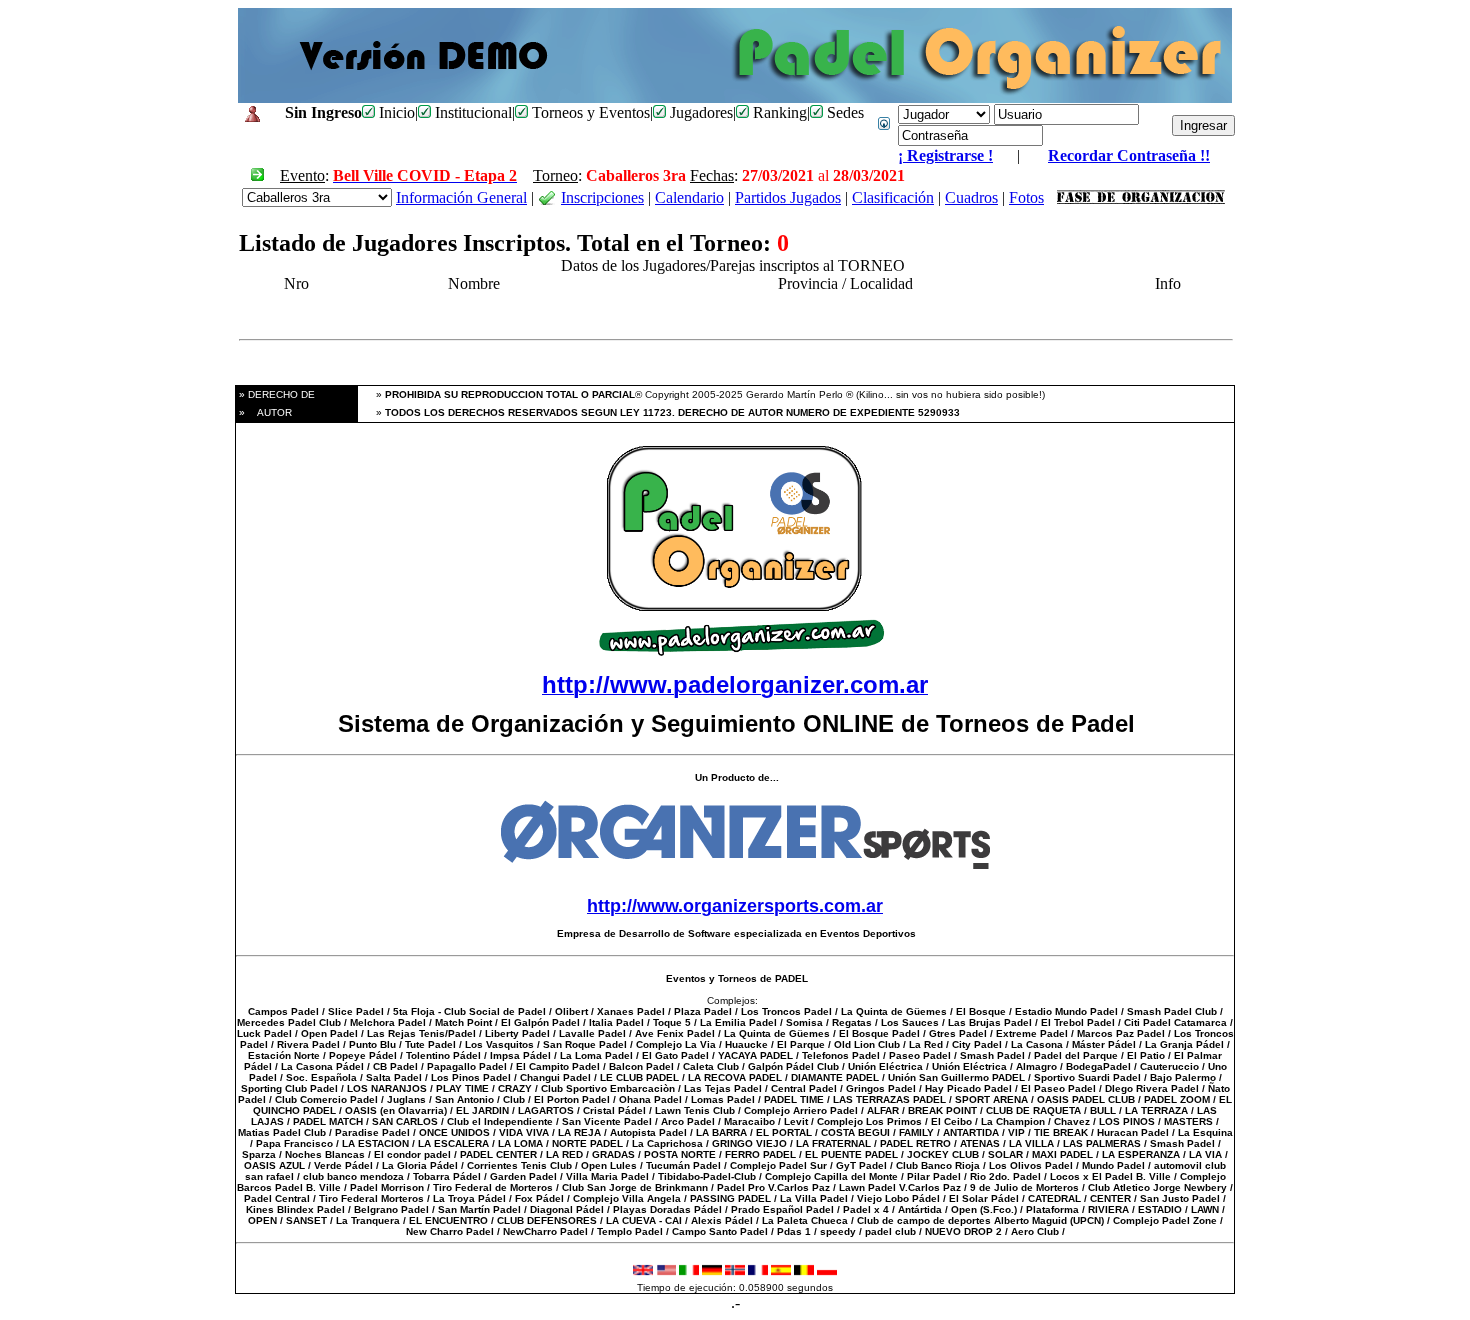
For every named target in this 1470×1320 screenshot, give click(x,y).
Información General (461, 197)
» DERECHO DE (275, 394)
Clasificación (893, 197)
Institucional (471, 112)
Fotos (1026, 197)
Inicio (395, 112)
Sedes (843, 112)
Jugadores (699, 112)
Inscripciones (602, 197)
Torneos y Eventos (589, 112)
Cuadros (971, 197)
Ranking (778, 112)
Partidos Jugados (788, 197)
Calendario (689, 197)
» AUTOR (264, 412)
